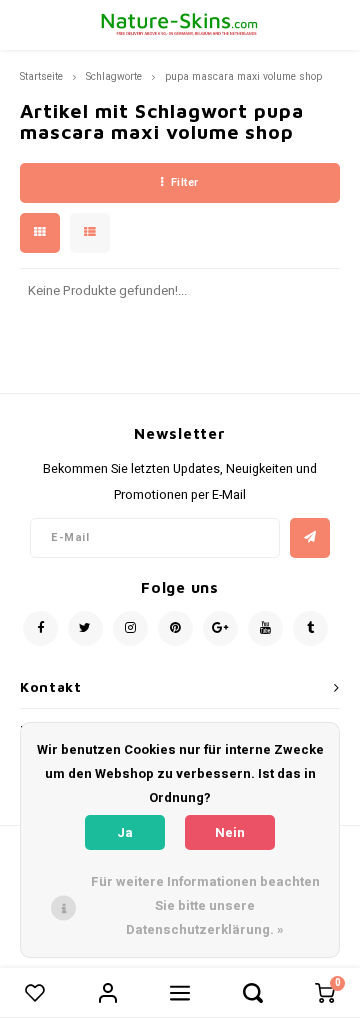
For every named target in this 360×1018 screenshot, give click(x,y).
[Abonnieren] (310, 538)
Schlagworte (114, 76)
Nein (230, 832)
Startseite (41, 76)
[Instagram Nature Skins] (130, 628)
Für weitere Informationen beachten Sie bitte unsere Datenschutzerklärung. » (205, 905)
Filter (185, 182)
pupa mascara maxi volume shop (243, 76)
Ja (125, 832)
